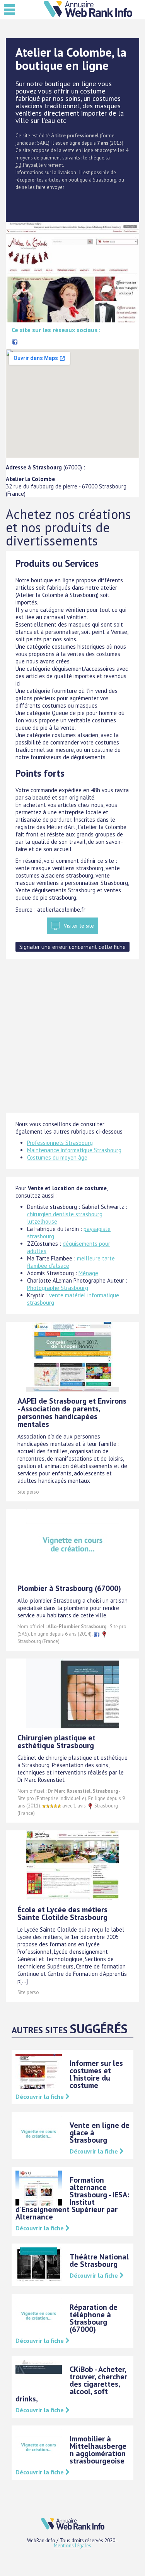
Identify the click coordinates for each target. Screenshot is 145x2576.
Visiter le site (79, 926)
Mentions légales (72, 2546)
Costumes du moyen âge (57, 1157)
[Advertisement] (72, 1040)
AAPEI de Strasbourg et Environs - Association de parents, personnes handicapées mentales (72, 1413)
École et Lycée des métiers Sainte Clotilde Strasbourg (62, 1913)
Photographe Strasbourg (58, 1288)
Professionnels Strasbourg (60, 1143)
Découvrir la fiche (40, 2096)
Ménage (88, 1273)
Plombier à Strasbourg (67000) (69, 1588)
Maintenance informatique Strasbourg (74, 1150)
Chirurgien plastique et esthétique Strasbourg (56, 1742)
